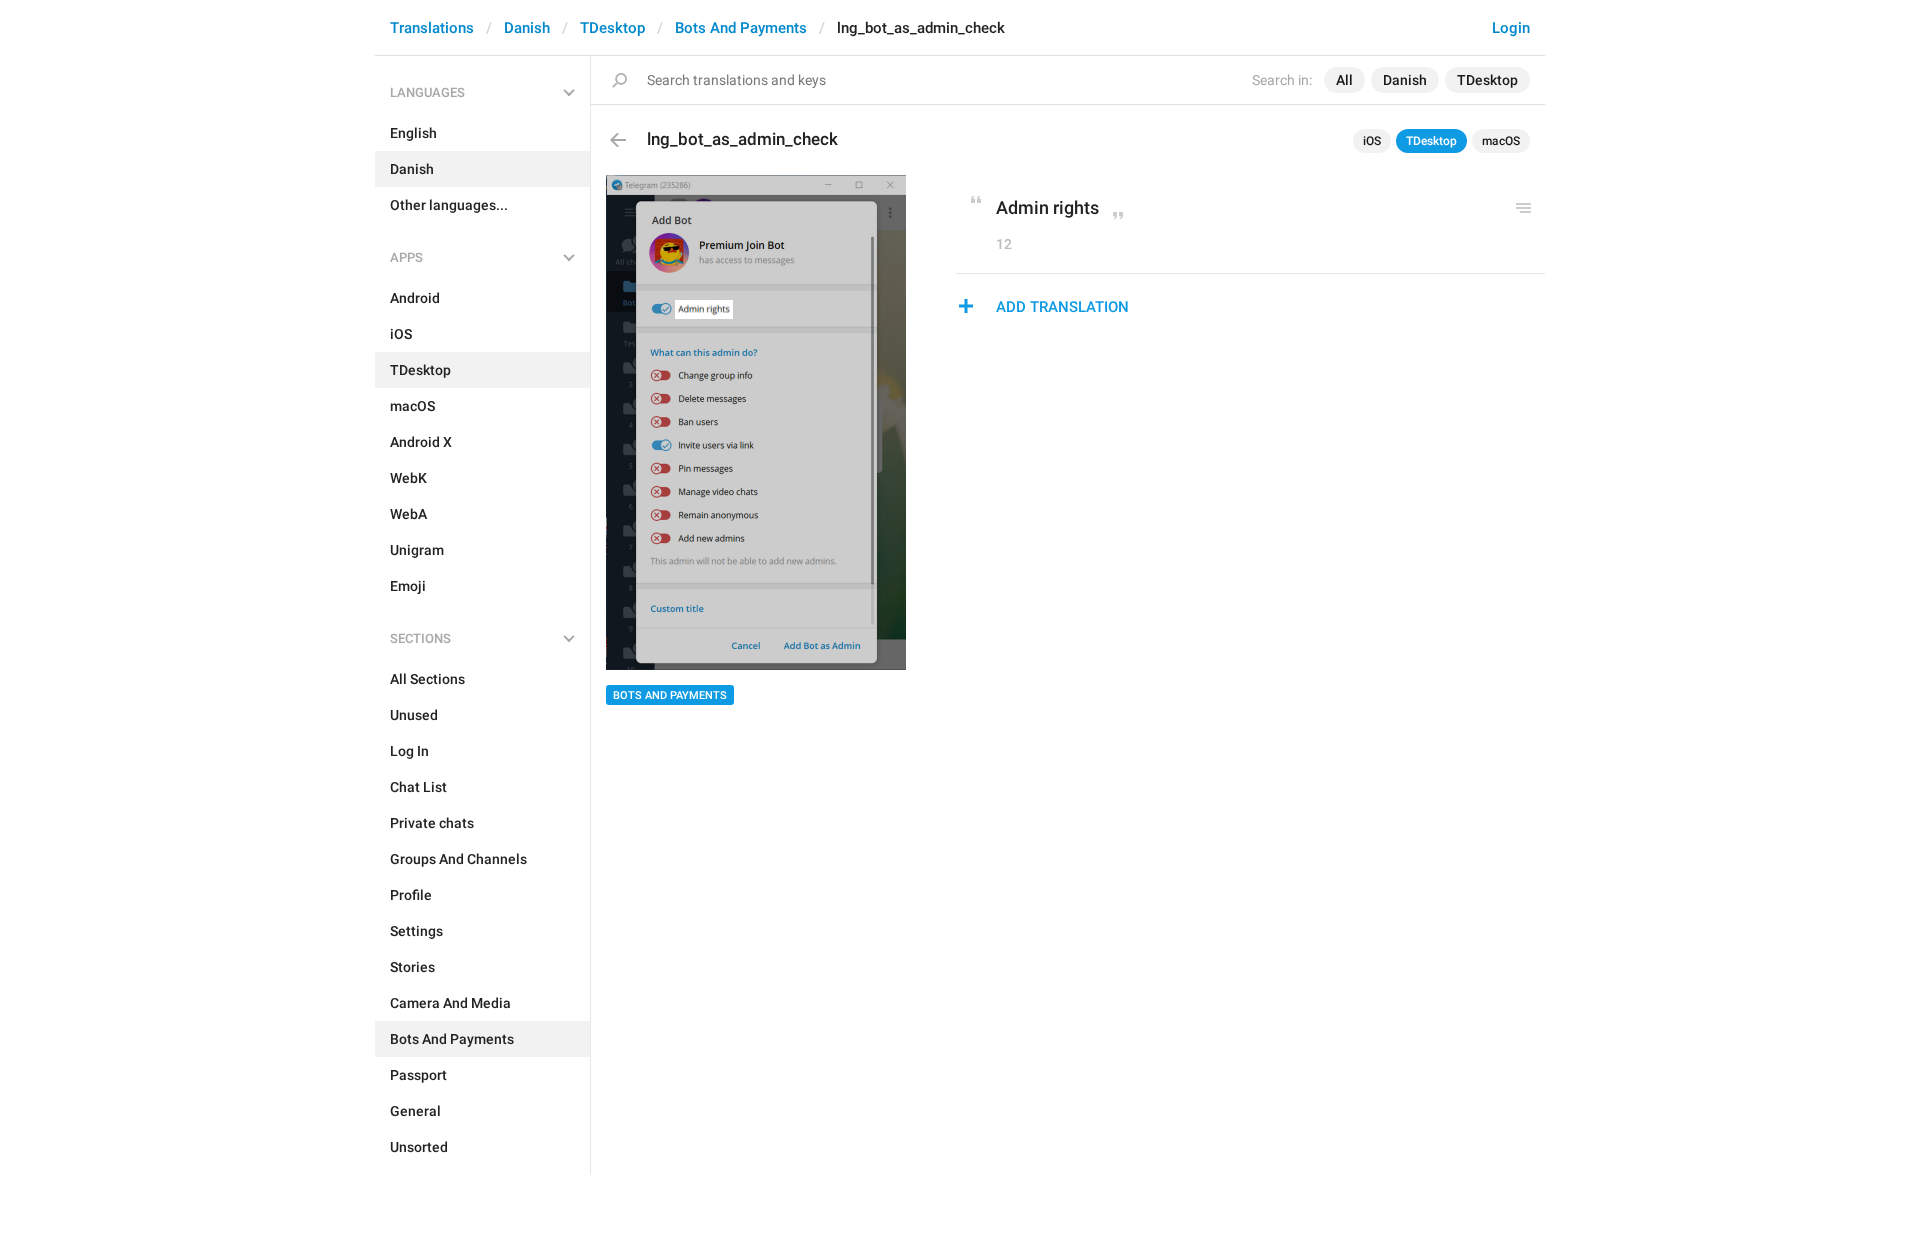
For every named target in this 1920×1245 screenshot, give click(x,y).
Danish (527, 28)
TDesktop (612, 28)
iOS (1372, 141)
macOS (1501, 141)
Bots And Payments (741, 28)
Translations (432, 28)
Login (1511, 28)
